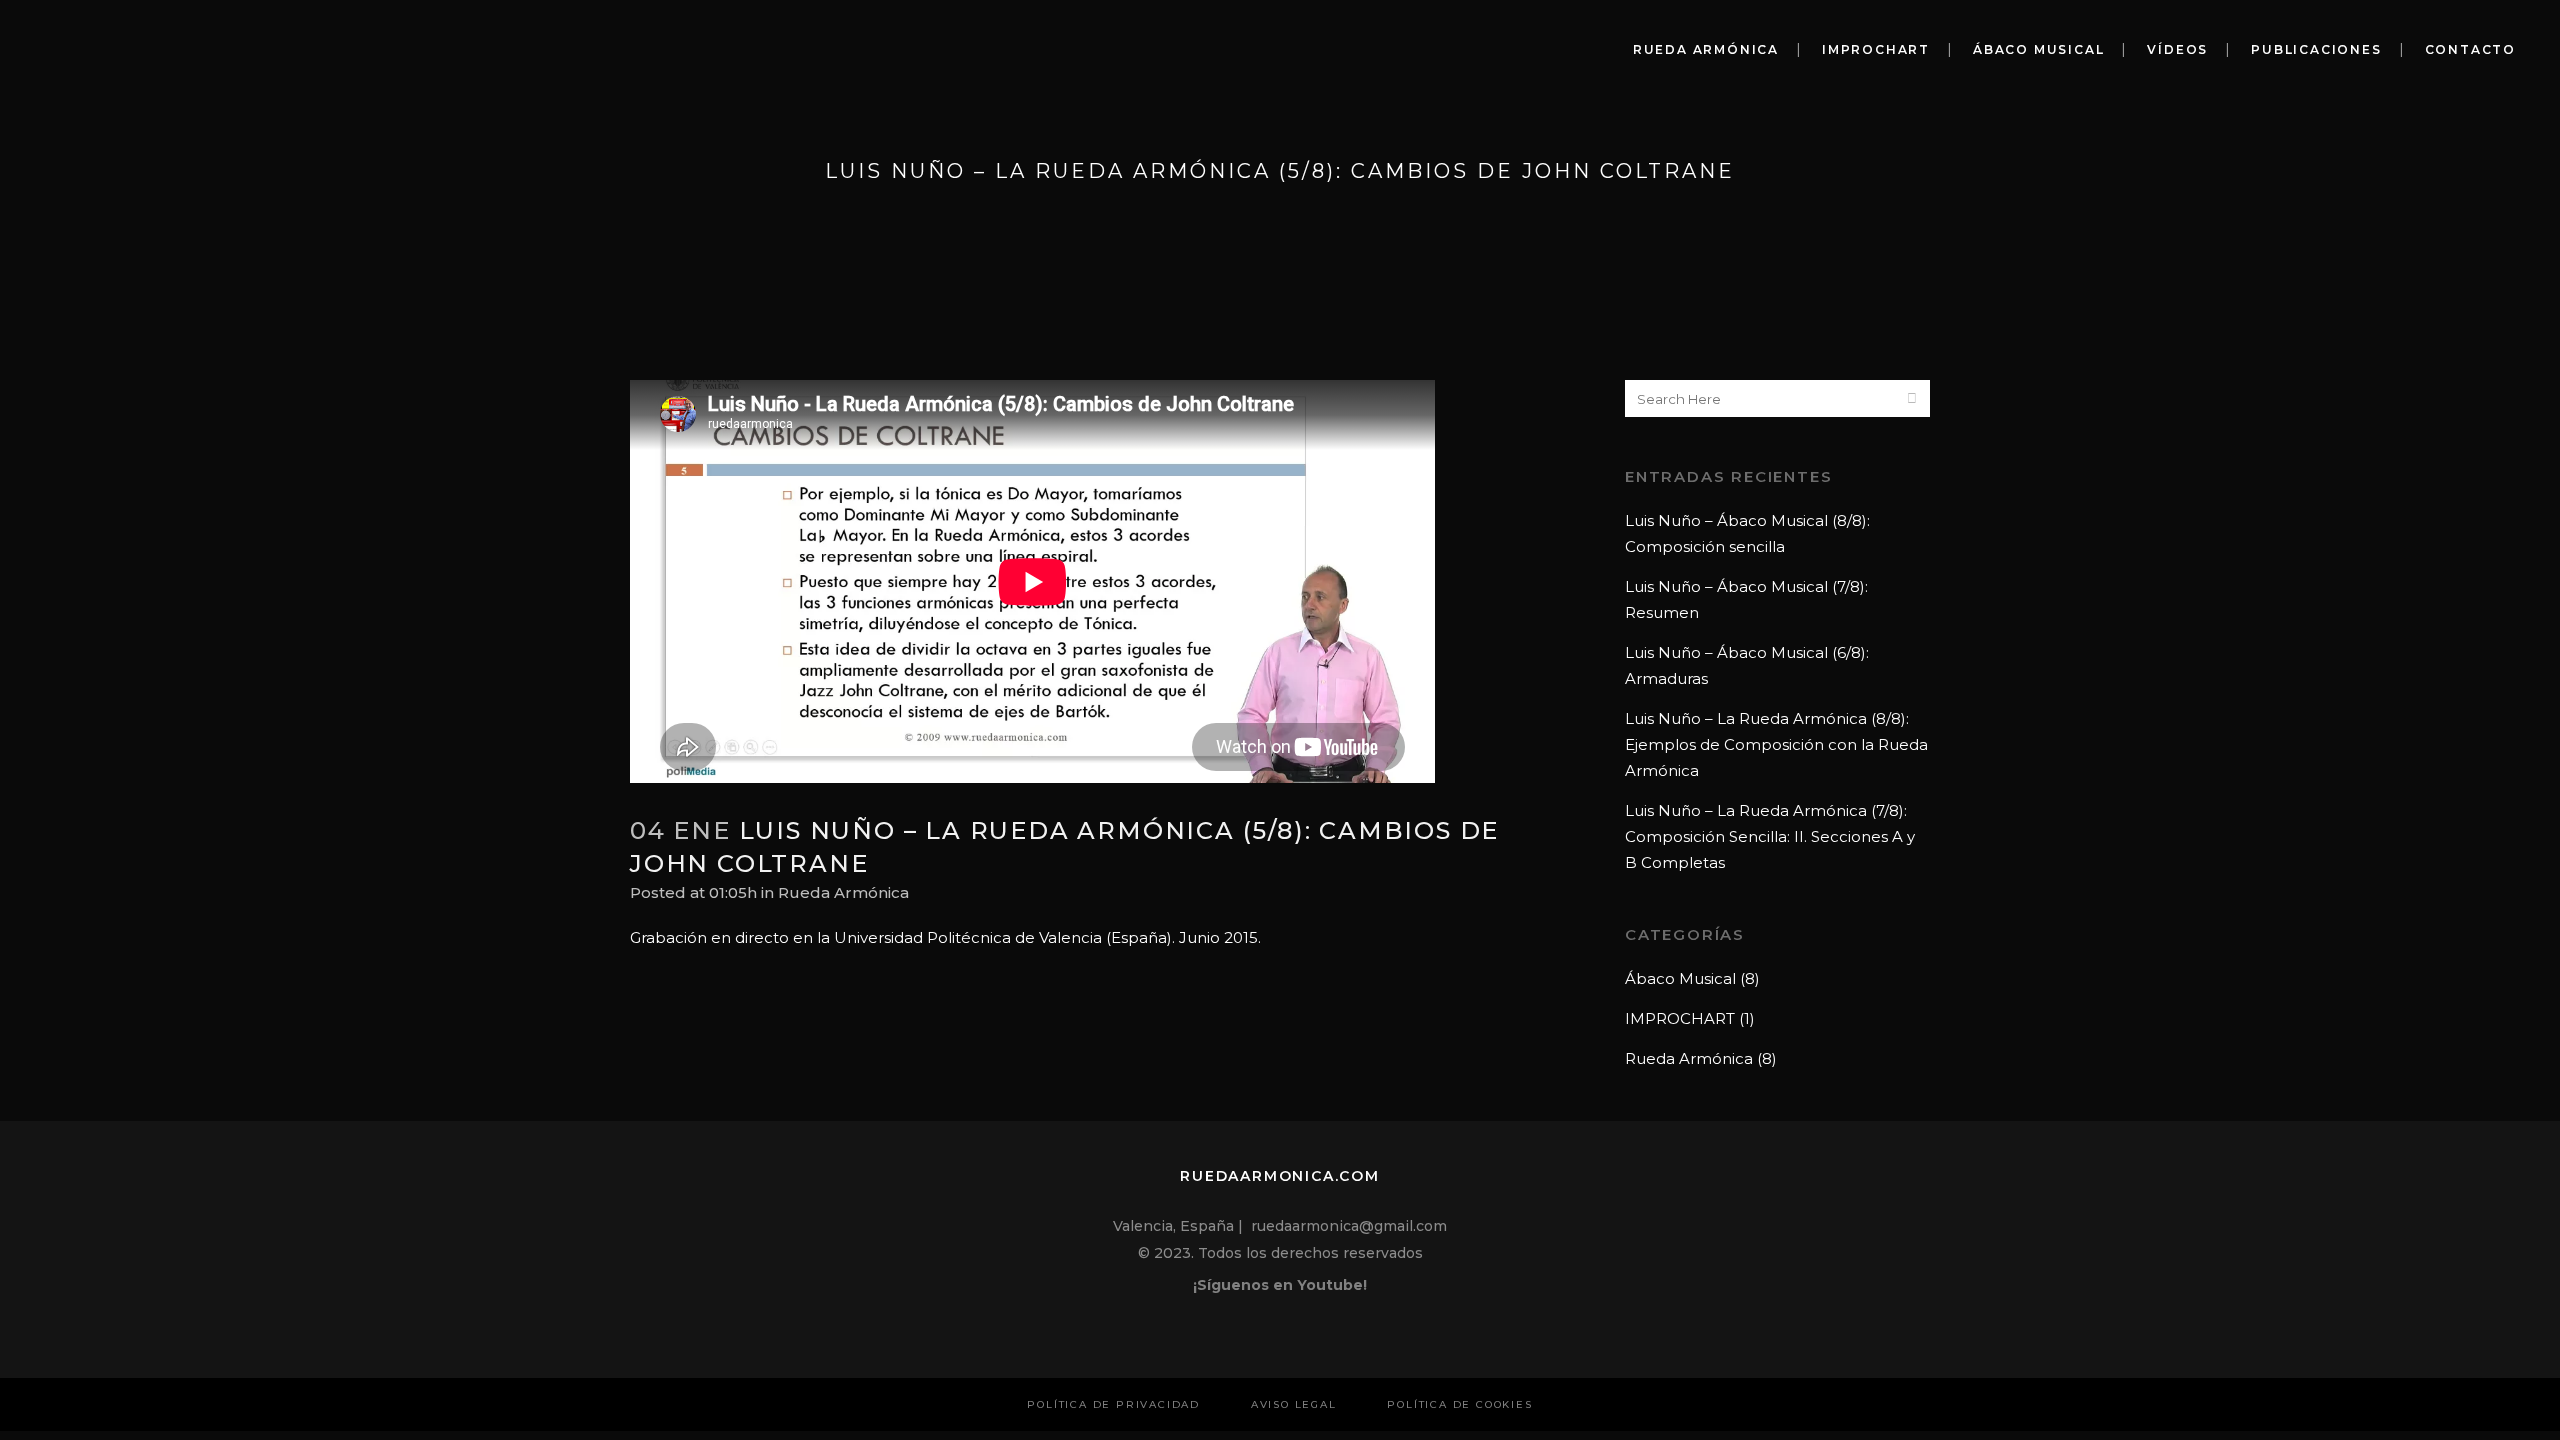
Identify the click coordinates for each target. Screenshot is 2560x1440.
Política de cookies (1459, 1404)
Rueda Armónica (843, 892)
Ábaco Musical (1680, 978)
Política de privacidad (1113, 1404)
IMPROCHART (1680, 1018)
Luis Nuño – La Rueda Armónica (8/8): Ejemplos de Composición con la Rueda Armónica (1776, 744)
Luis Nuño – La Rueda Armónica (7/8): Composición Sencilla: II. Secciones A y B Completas (1770, 836)
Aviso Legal (1294, 1404)
